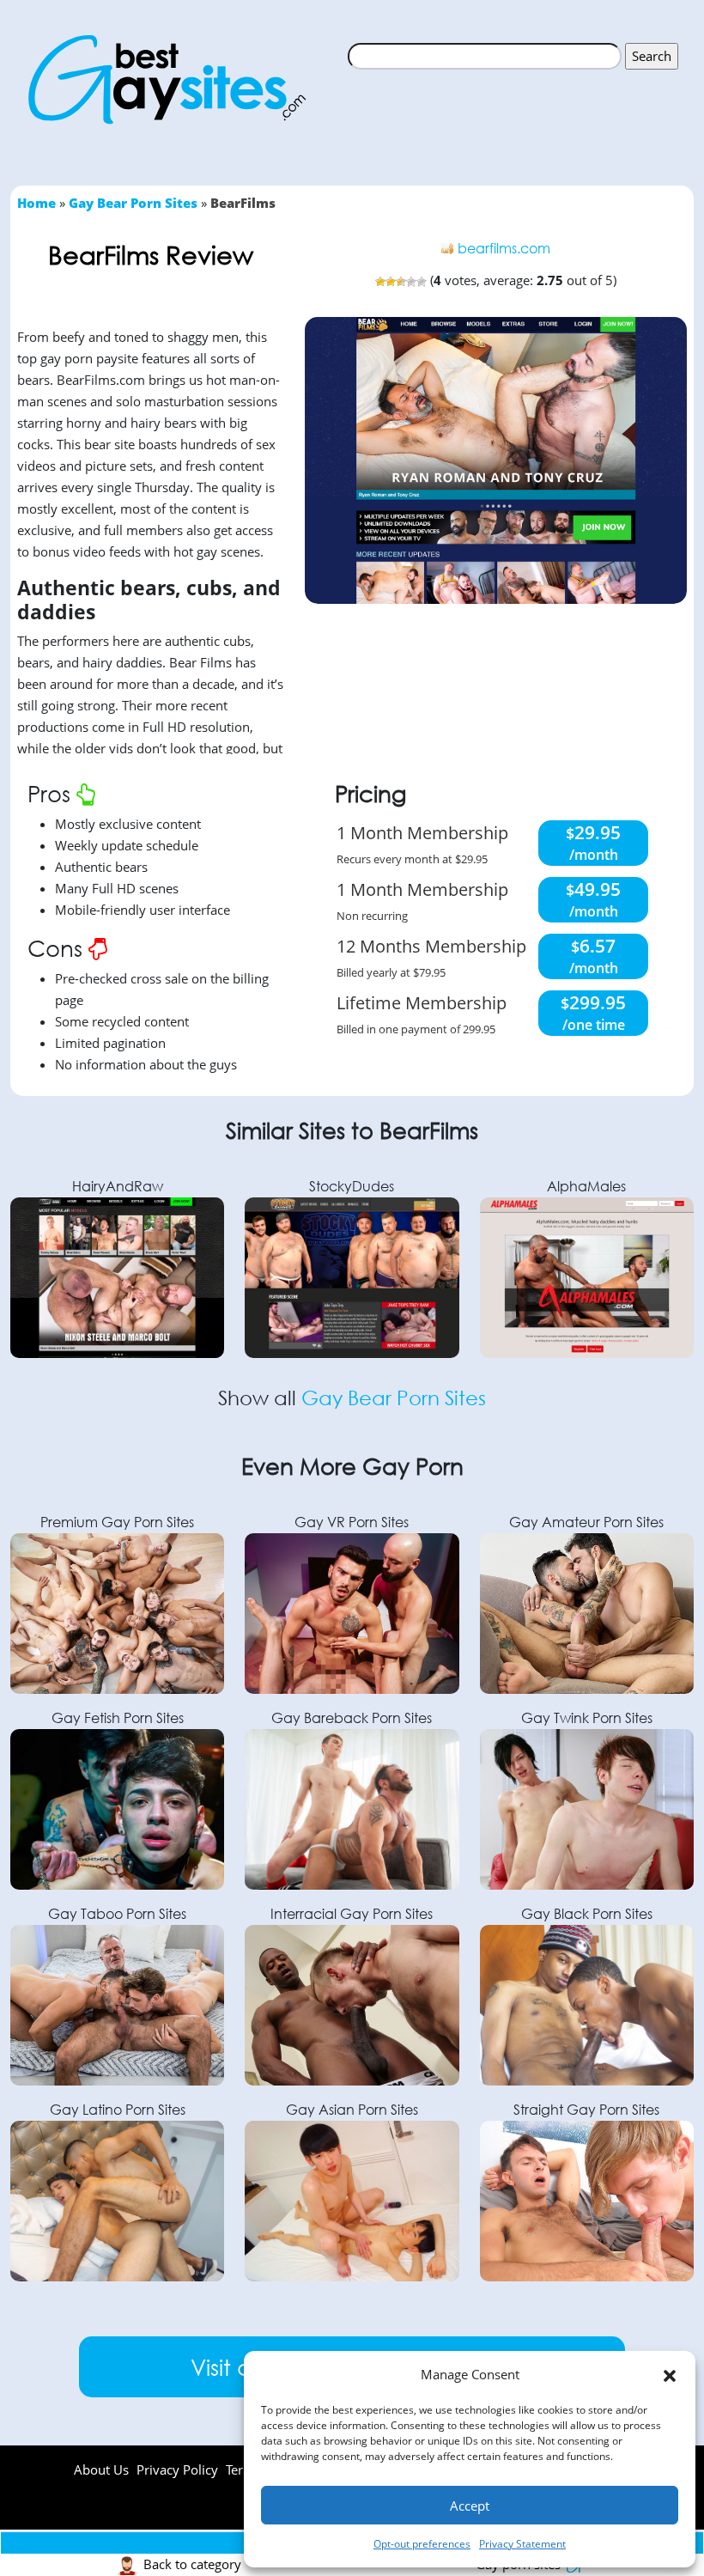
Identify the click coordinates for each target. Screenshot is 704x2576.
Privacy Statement (522, 2544)
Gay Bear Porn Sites (133, 203)
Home (36, 203)
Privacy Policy (177, 2469)
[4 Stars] (411, 282)
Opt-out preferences (422, 2544)
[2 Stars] (391, 282)
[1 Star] (380, 282)
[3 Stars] (401, 282)
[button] (670, 2375)
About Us (101, 2469)
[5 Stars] (422, 282)
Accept (470, 2506)
